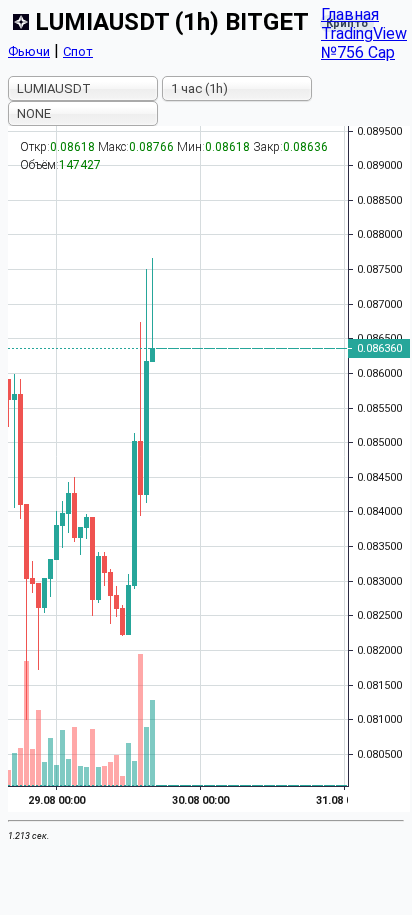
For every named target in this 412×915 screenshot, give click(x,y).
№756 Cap (358, 52)
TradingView (364, 33)
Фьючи (29, 51)
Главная (350, 14)
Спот (78, 51)
